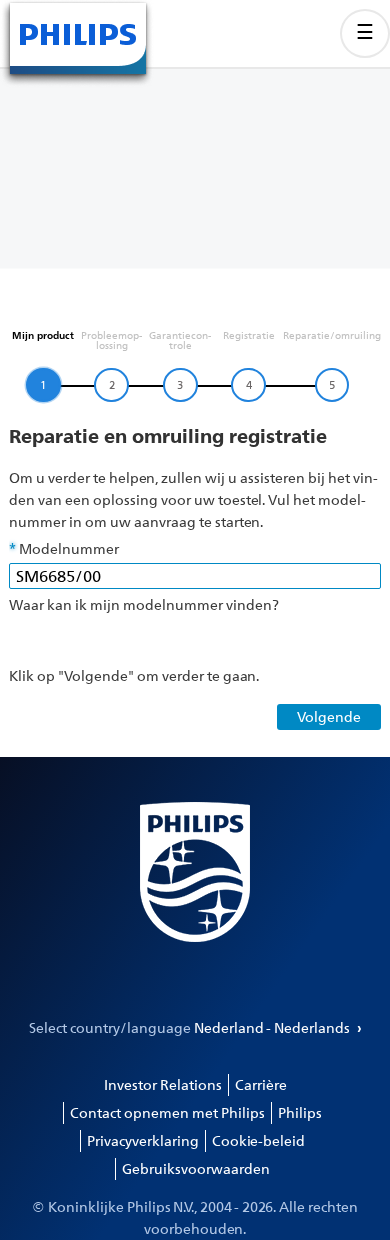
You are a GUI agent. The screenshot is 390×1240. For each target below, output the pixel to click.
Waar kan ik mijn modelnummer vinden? (144, 604)
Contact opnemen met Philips (167, 1112)
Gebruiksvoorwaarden (196, 1168)
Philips (300, 1112)
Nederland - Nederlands (273, 1027)
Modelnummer (69, 548)
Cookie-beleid (258, 1140)
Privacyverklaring (143, 1140)
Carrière (261, 1084)
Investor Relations (163, 1084)
